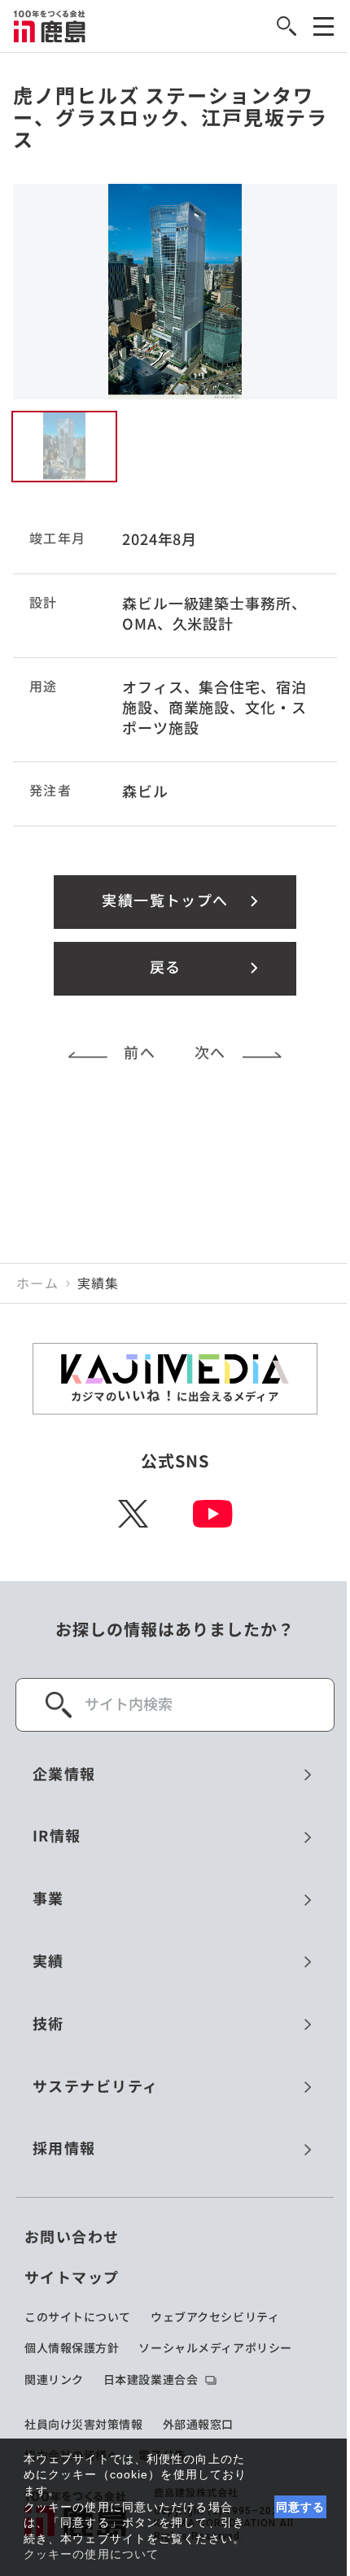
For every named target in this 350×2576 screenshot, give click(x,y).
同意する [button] (301, 2507)
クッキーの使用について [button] (91, 2554)
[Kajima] (50, 26)
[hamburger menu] (324, 26)
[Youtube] (213, 1514)
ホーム (37, 1284)
